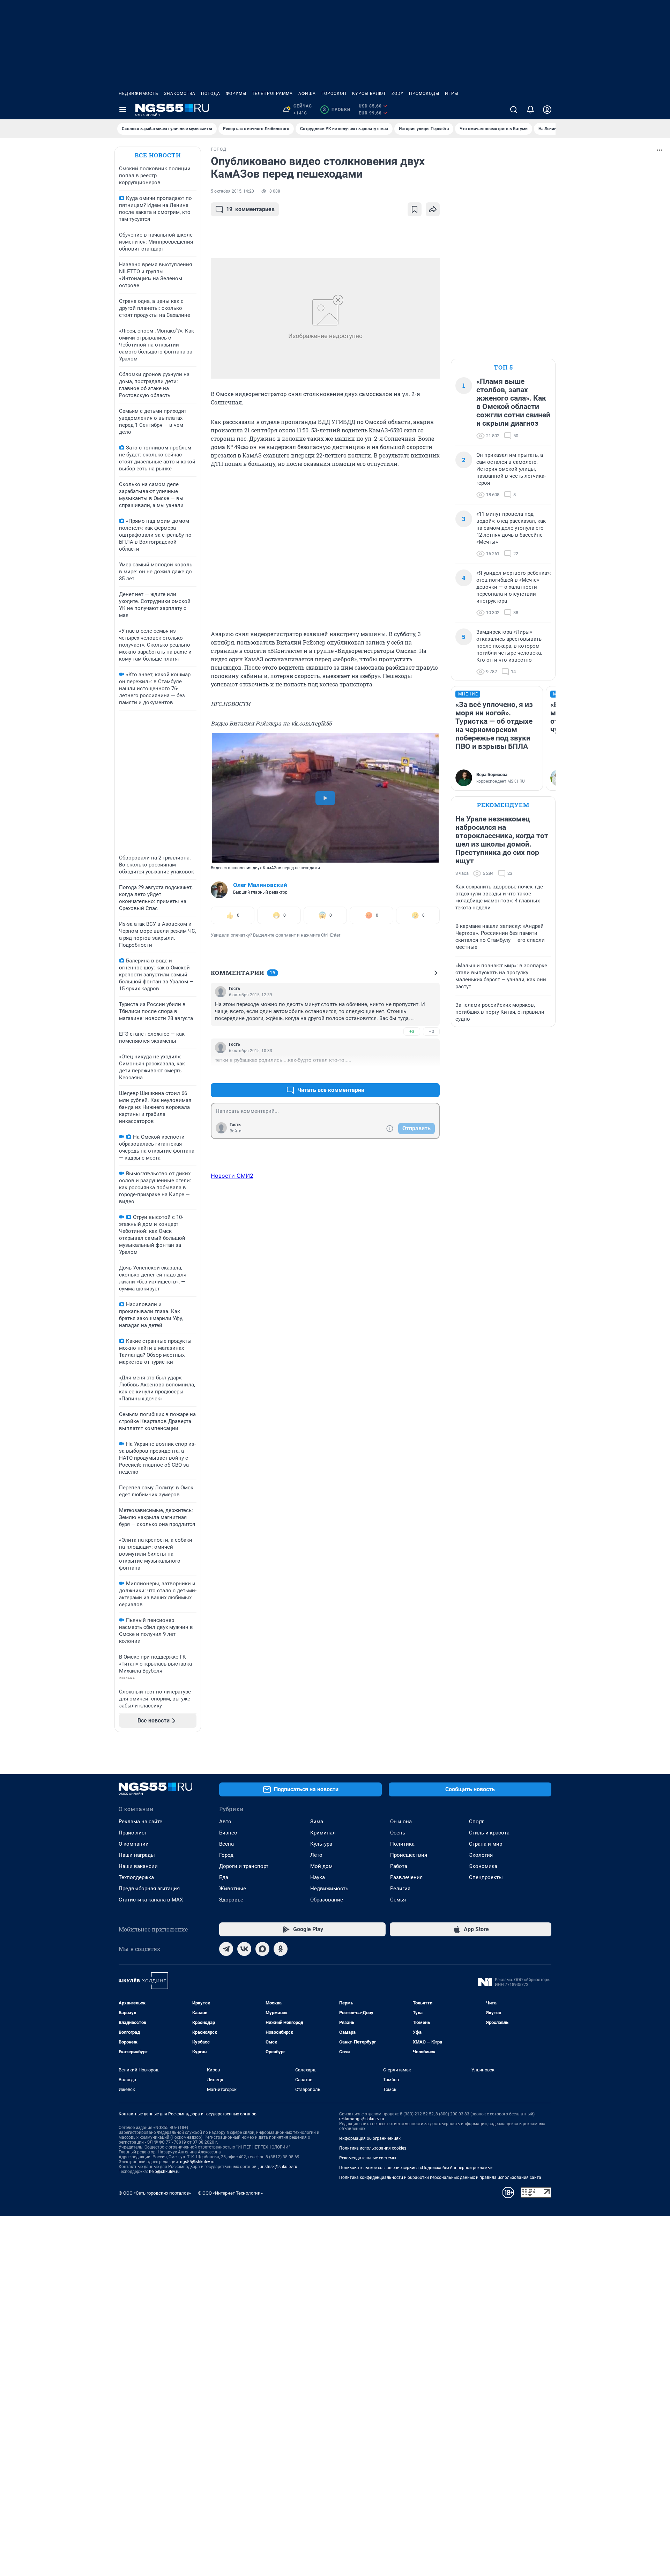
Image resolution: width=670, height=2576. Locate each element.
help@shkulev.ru (164, 2172)
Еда (224, 1877)
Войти (236, 1131)
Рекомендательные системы (368, 2158)
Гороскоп (334, 94)
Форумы (236, 94)
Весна (226, 1844)
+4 (412, 1073)
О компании (134, 1844)
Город (226, 1855)
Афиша (307, 94)
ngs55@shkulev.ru (197, 2162)
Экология (481, 1855)
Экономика (483, 1866)
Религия (400, 1889)
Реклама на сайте (140, 1822)
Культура (321, 1844)
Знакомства (180, 94)
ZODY (397, 94)
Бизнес (228, 1833)
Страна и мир (486, 1844)
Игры (452, 94)
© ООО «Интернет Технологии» (230, 2193)
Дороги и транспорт (244, 1866)
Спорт (476, 1822)
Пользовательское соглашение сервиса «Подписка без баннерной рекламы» (416, 2168)
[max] (262, 1949)
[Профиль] (547, 110)
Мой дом (321, 1866)
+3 (412, 1031)
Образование (327, 1900)
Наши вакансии (138, 1866)
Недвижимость (139, 94)
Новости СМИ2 (232, 1176)
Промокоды (424, 94)
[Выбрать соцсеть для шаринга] (433, 209)
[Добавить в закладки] (415, 209)
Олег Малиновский (260, 885)
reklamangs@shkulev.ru (362, 2119)
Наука (318, 1877)
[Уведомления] (530, 110)
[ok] (281, 1949)
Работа (399, 1866)
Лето (316, 1855)
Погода (211, 94)
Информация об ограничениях (370, 2138)
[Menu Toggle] (123, 110)
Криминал (323, 1833)
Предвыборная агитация (149, 1889)
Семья (398, 1900)
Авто (225, 1822)
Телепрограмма (272, 94)
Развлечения (406, 1877)
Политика (402, 1844)
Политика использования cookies (373, 2148)
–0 (431, 1031)
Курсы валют (369, 94)
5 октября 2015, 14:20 (232, 191)
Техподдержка (136, 1877)
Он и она (401, 1822)
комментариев (250, 209)
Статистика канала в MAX (151, 1900)
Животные (233, 1889)
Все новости (158, 155)
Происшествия (409, 1855)
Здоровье (231, 1900)
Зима (317, 1822)
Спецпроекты (486, 1877)
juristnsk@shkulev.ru (278, 2167)
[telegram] (226, 1949)
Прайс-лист (133, 1833)
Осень (398, 1833)
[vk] (244, 1949)
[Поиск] (514, 110)
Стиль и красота (489, 1833)
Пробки (337, 110)
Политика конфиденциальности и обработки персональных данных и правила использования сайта (440, 2177)
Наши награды (137, 1855)
